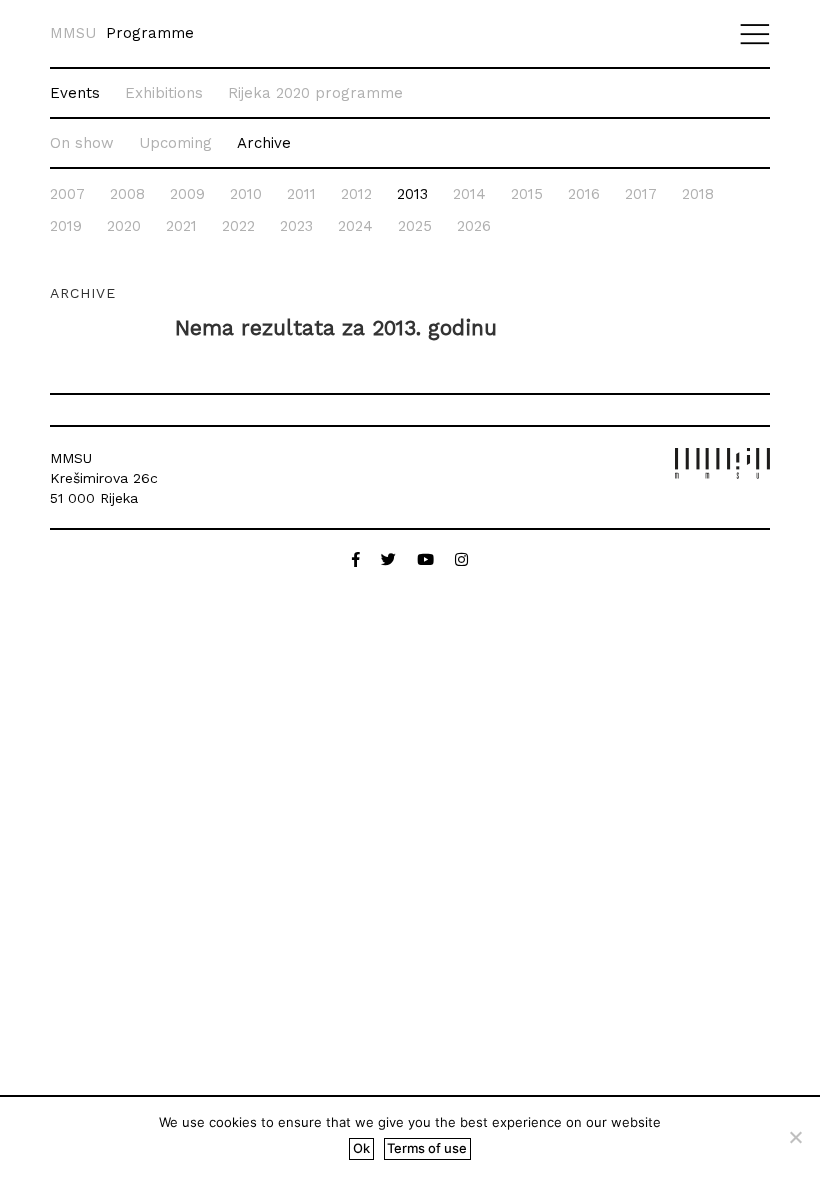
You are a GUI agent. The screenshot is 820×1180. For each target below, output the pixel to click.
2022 (238, 226)
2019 (66, 226)
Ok (361, 1148)
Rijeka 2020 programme (315, 93)
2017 (641, 194)
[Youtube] (428, 560)
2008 (127, 194)
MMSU (73, 33)
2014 (469, 194)
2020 (124, 226)
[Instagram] (461, 560)
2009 (187, 194)
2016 (584, 194)
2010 (246, 194)
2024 (355, 226)
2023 (296, 226)
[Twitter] (391, 560)
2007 (67, 194)
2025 (415, 226)
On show (82, 143)
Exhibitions (164, 93)
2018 (698, 194)
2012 (356, 194)
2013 (412, 194)
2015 (527, 194)
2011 (301, 194)
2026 (474, 226)
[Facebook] (358, 560)
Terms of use (427, 1148)
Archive (264, 143)
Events (75, 93)
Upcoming (175, 143)
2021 (181, 226)
